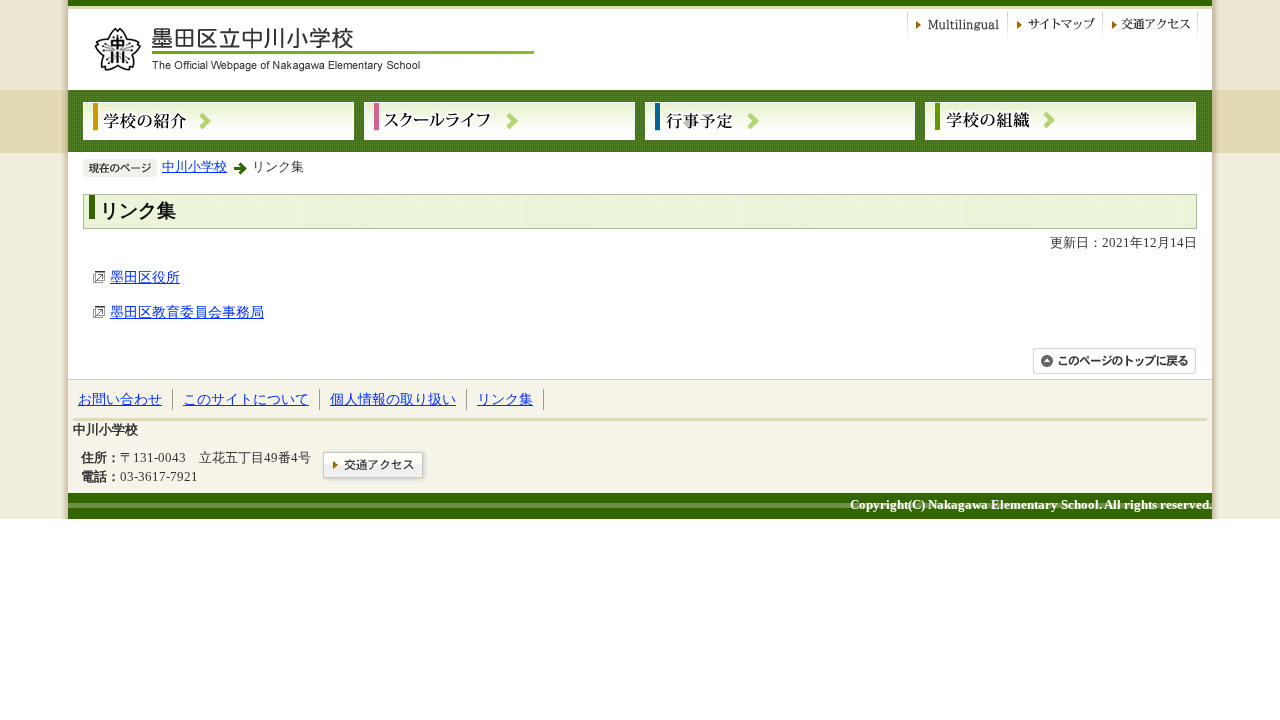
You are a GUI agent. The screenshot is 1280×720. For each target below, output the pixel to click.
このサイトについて (246, 399)
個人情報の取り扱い (393, 399)
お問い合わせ (120, 399)
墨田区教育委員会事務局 (187, 312)
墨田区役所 (145, 277)
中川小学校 (194, 167)
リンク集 (505, 399)
